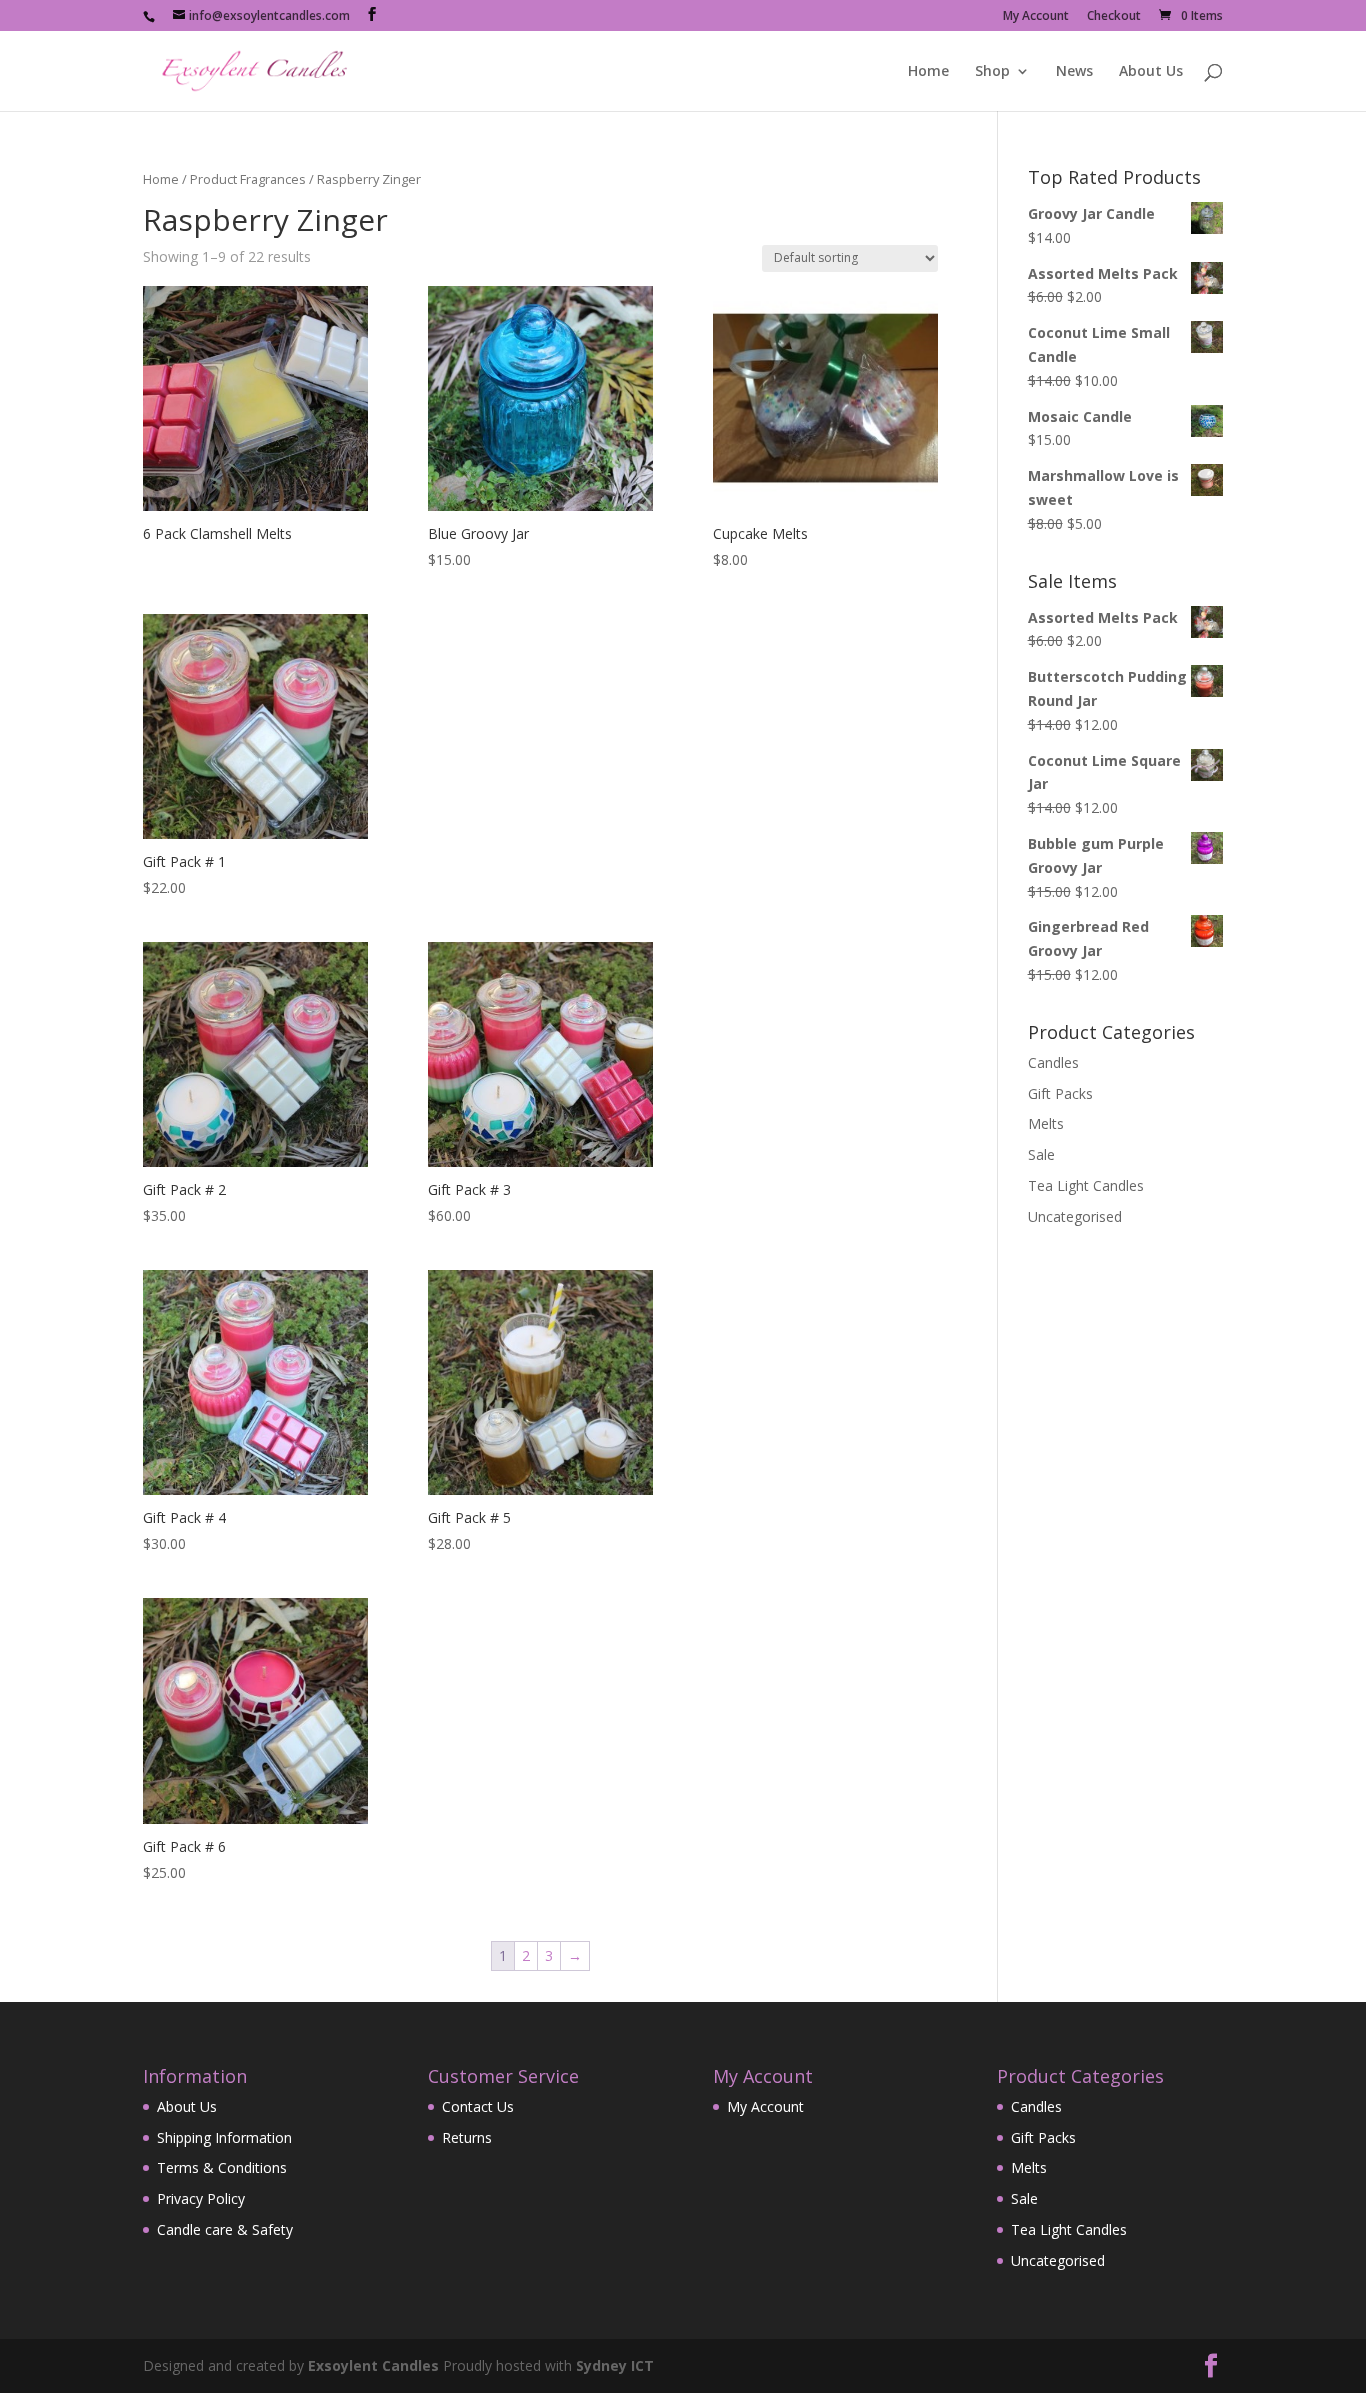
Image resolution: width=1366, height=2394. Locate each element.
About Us (1151, 72)
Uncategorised (1075, 1216)
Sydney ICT (615, 2365)
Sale (1041, 1154)
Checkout (1114, 17)
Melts (1046, 1123)
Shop (992, 72)
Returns (467, 2137)
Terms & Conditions (222, 2167)
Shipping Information (224, 2137)
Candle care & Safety (225, 2229)
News (1074, 72)
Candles (1053, 1062)
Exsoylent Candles (373, 2365)
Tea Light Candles (1086, 1185)
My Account (1036, 17)
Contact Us (478, 2106)
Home (928, 72)
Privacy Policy (201, 2198)
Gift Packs (1060, 1093)
